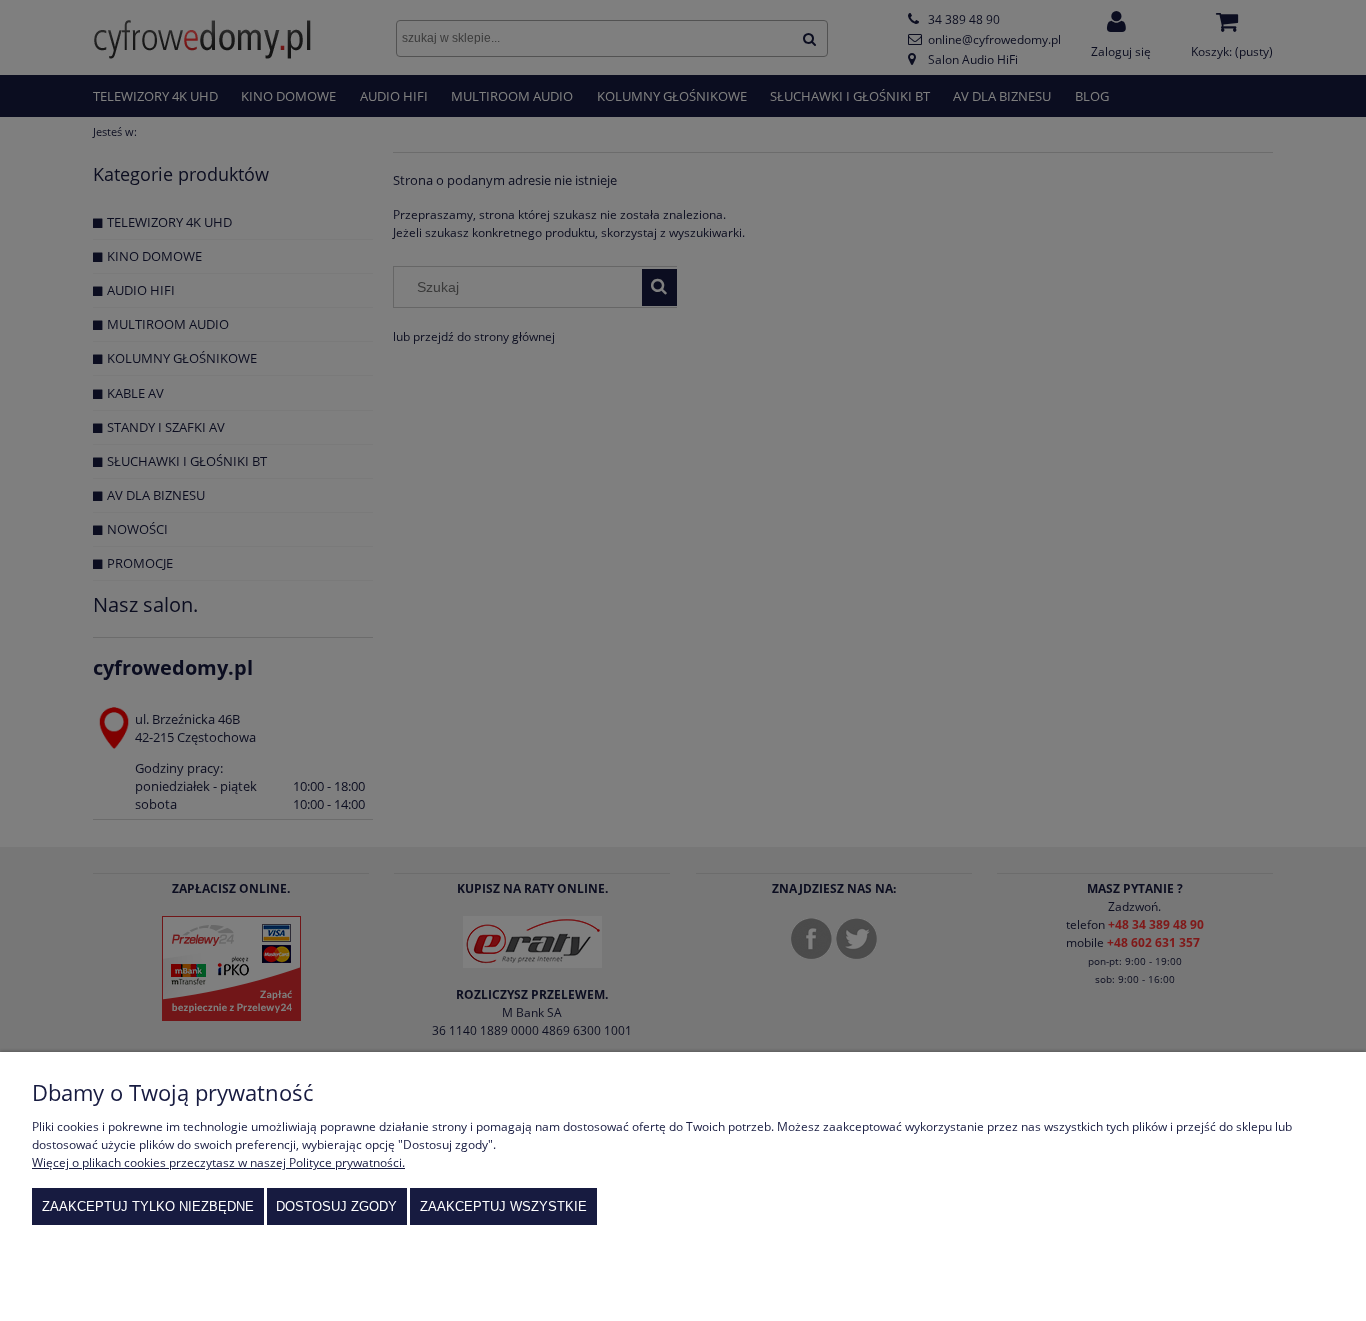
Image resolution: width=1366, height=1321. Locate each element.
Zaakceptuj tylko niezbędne (148, 1206)
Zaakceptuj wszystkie (503, 1206)
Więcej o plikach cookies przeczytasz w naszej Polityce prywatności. (218, 1162)
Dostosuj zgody (336, 1206)
